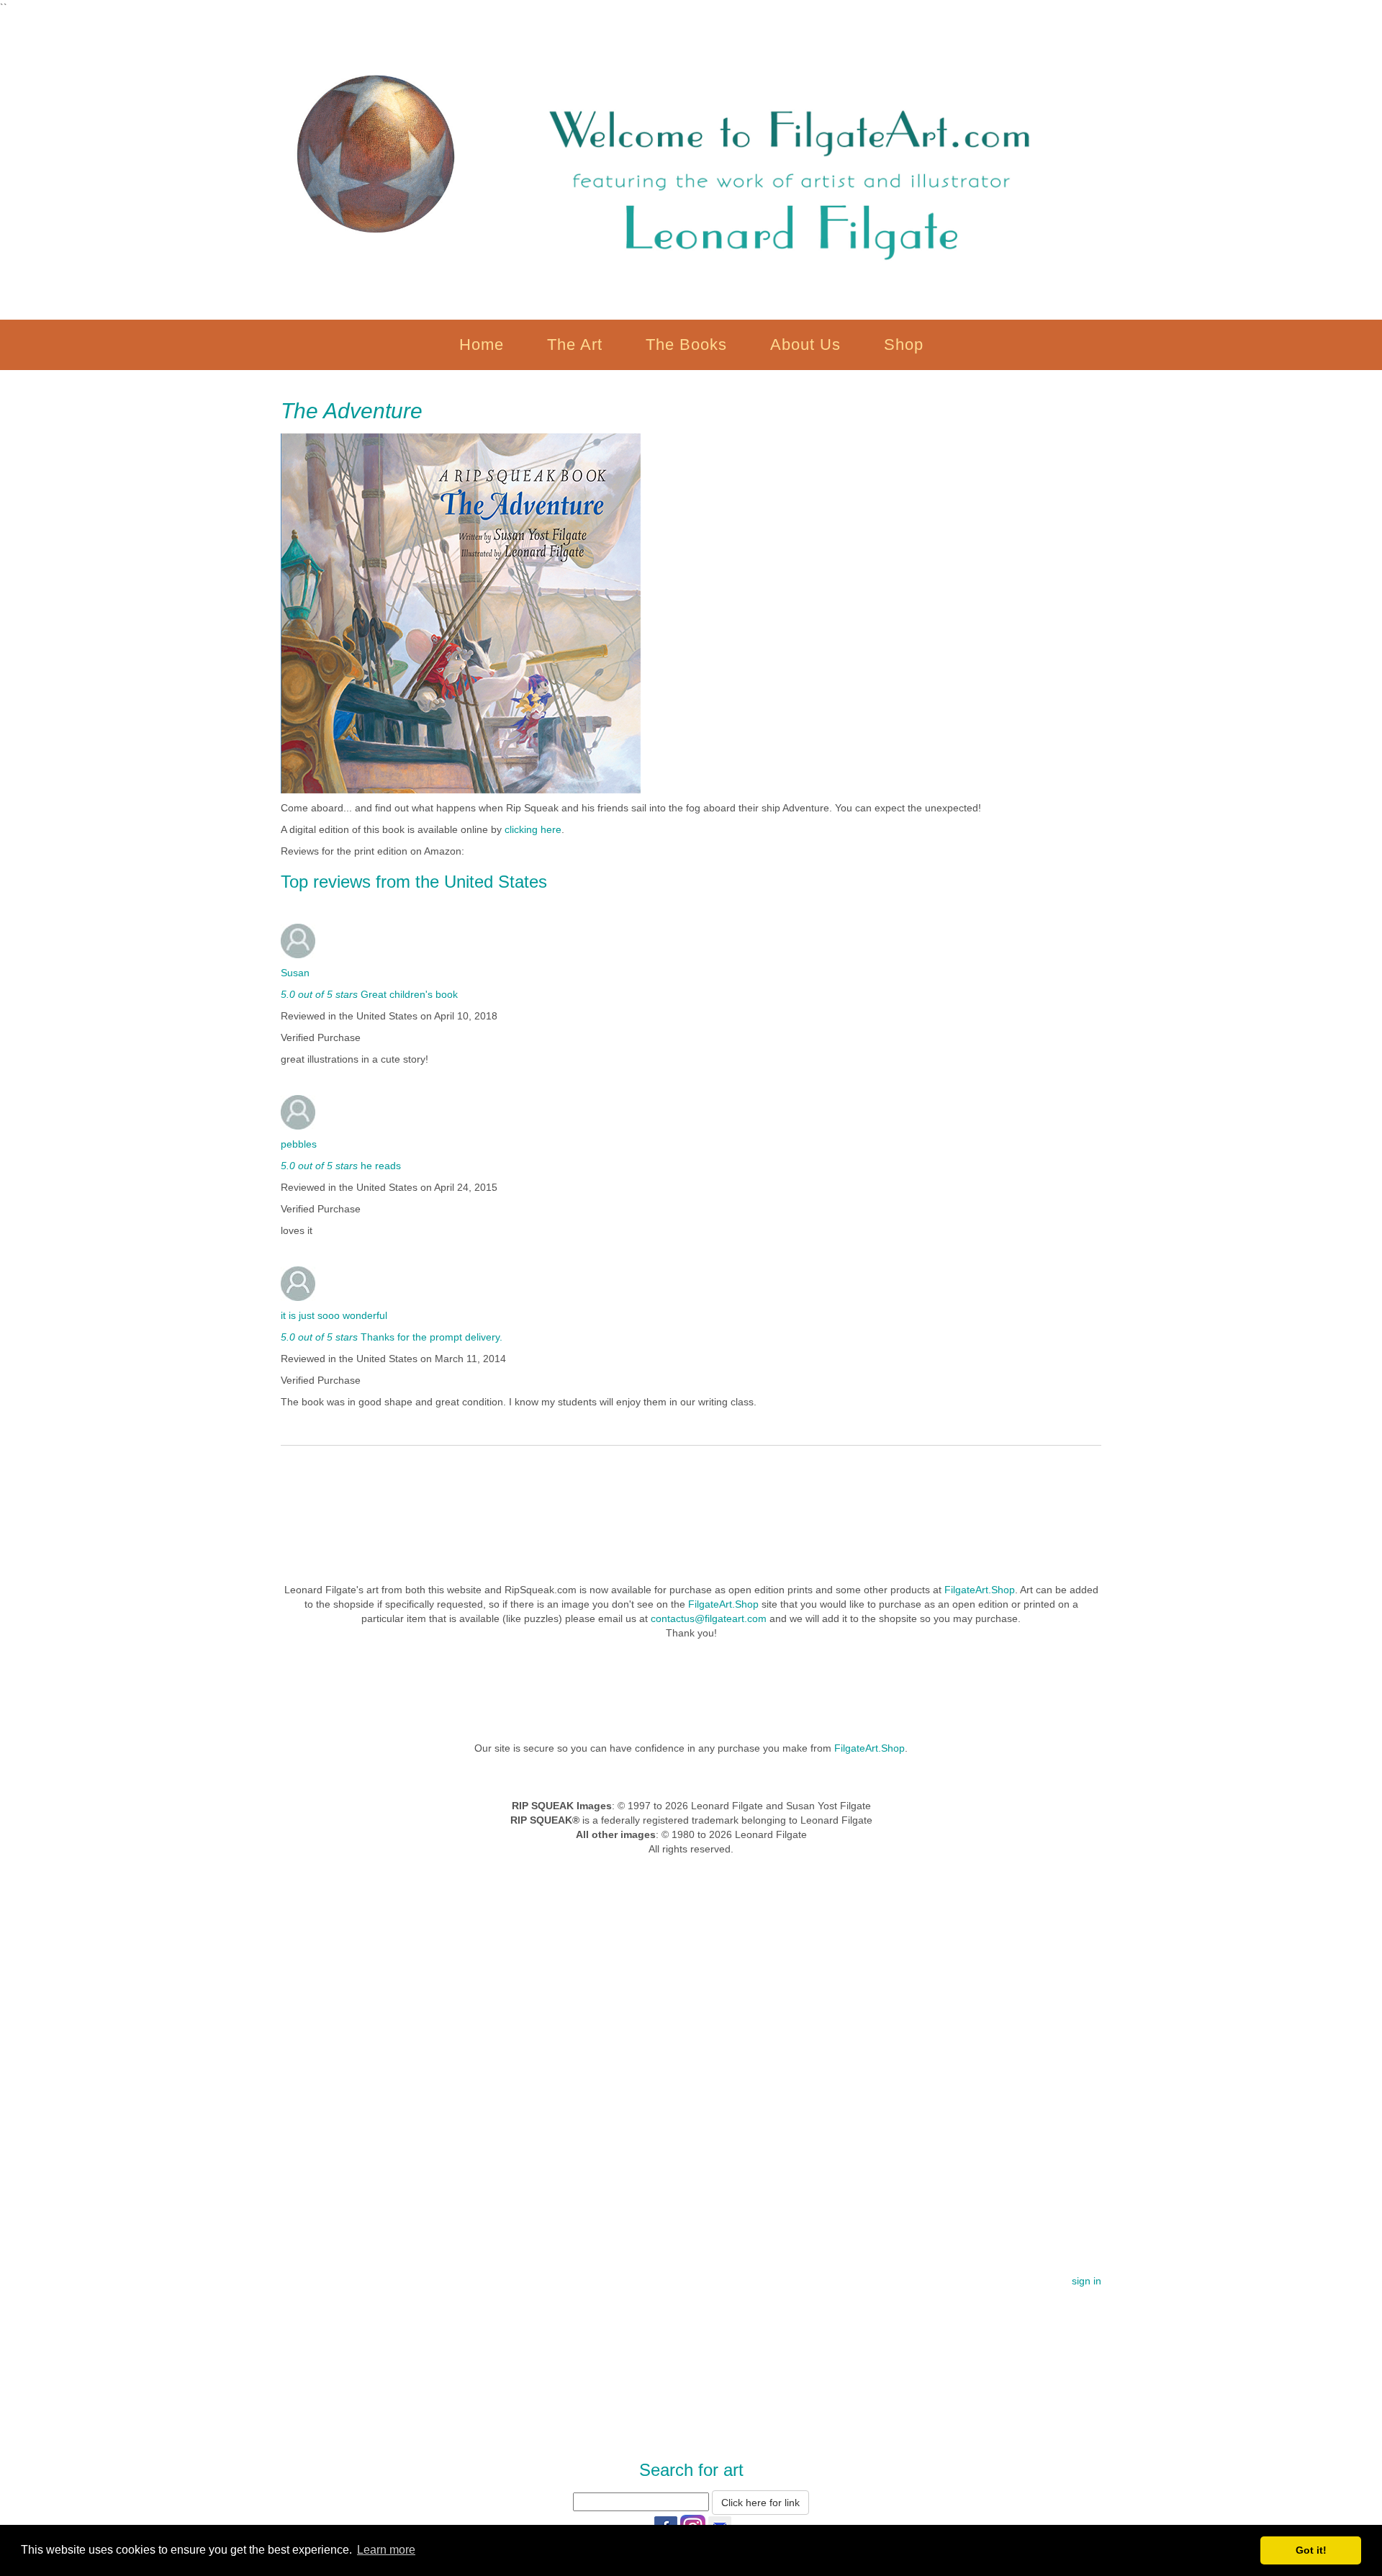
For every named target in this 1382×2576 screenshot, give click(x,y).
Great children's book (408, 994)
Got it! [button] (1311, 2550)
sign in (1087, 2281)
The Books (686, 344)
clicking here (533, 829)
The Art (575, 344)
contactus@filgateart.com (709, 1618)
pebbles (299, 1144)
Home (482, 344)
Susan (295, 973)
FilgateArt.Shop (980, 1590)
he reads (379, 1166)
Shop (904, 344)
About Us (805, 344)
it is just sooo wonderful (334, 1315)
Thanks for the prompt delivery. (430, 1337)
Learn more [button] (386, 2550)
